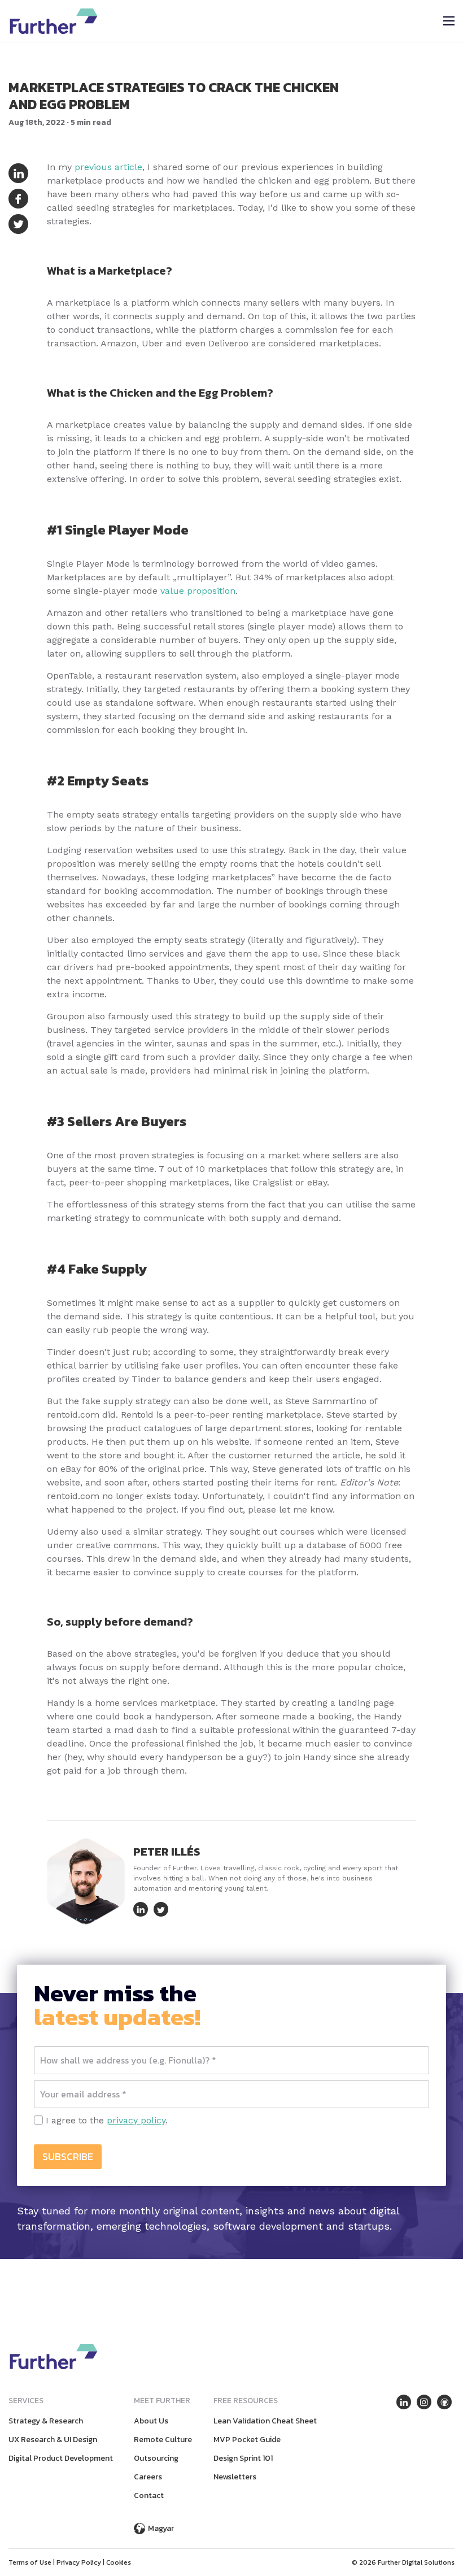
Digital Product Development (61, 2458)
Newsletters (235, 2477)
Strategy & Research (46, 2421)
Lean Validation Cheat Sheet (265, 2421)
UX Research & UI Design (53, 2440)
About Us (151, 2421)
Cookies (119, 2562)
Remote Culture (163, 2440)
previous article (108, 167)
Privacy (79, 2562)
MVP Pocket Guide (247, 2440)
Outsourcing (156, 2458)
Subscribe (68, 2156)
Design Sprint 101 (243, 2458)
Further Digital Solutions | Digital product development (54, 21)
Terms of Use (30, 2562)
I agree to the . (105, 2120)
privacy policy (136, 2120)
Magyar (161, 2528)
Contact (149, 2495)
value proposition (198, 591)
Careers (148, 2477)
